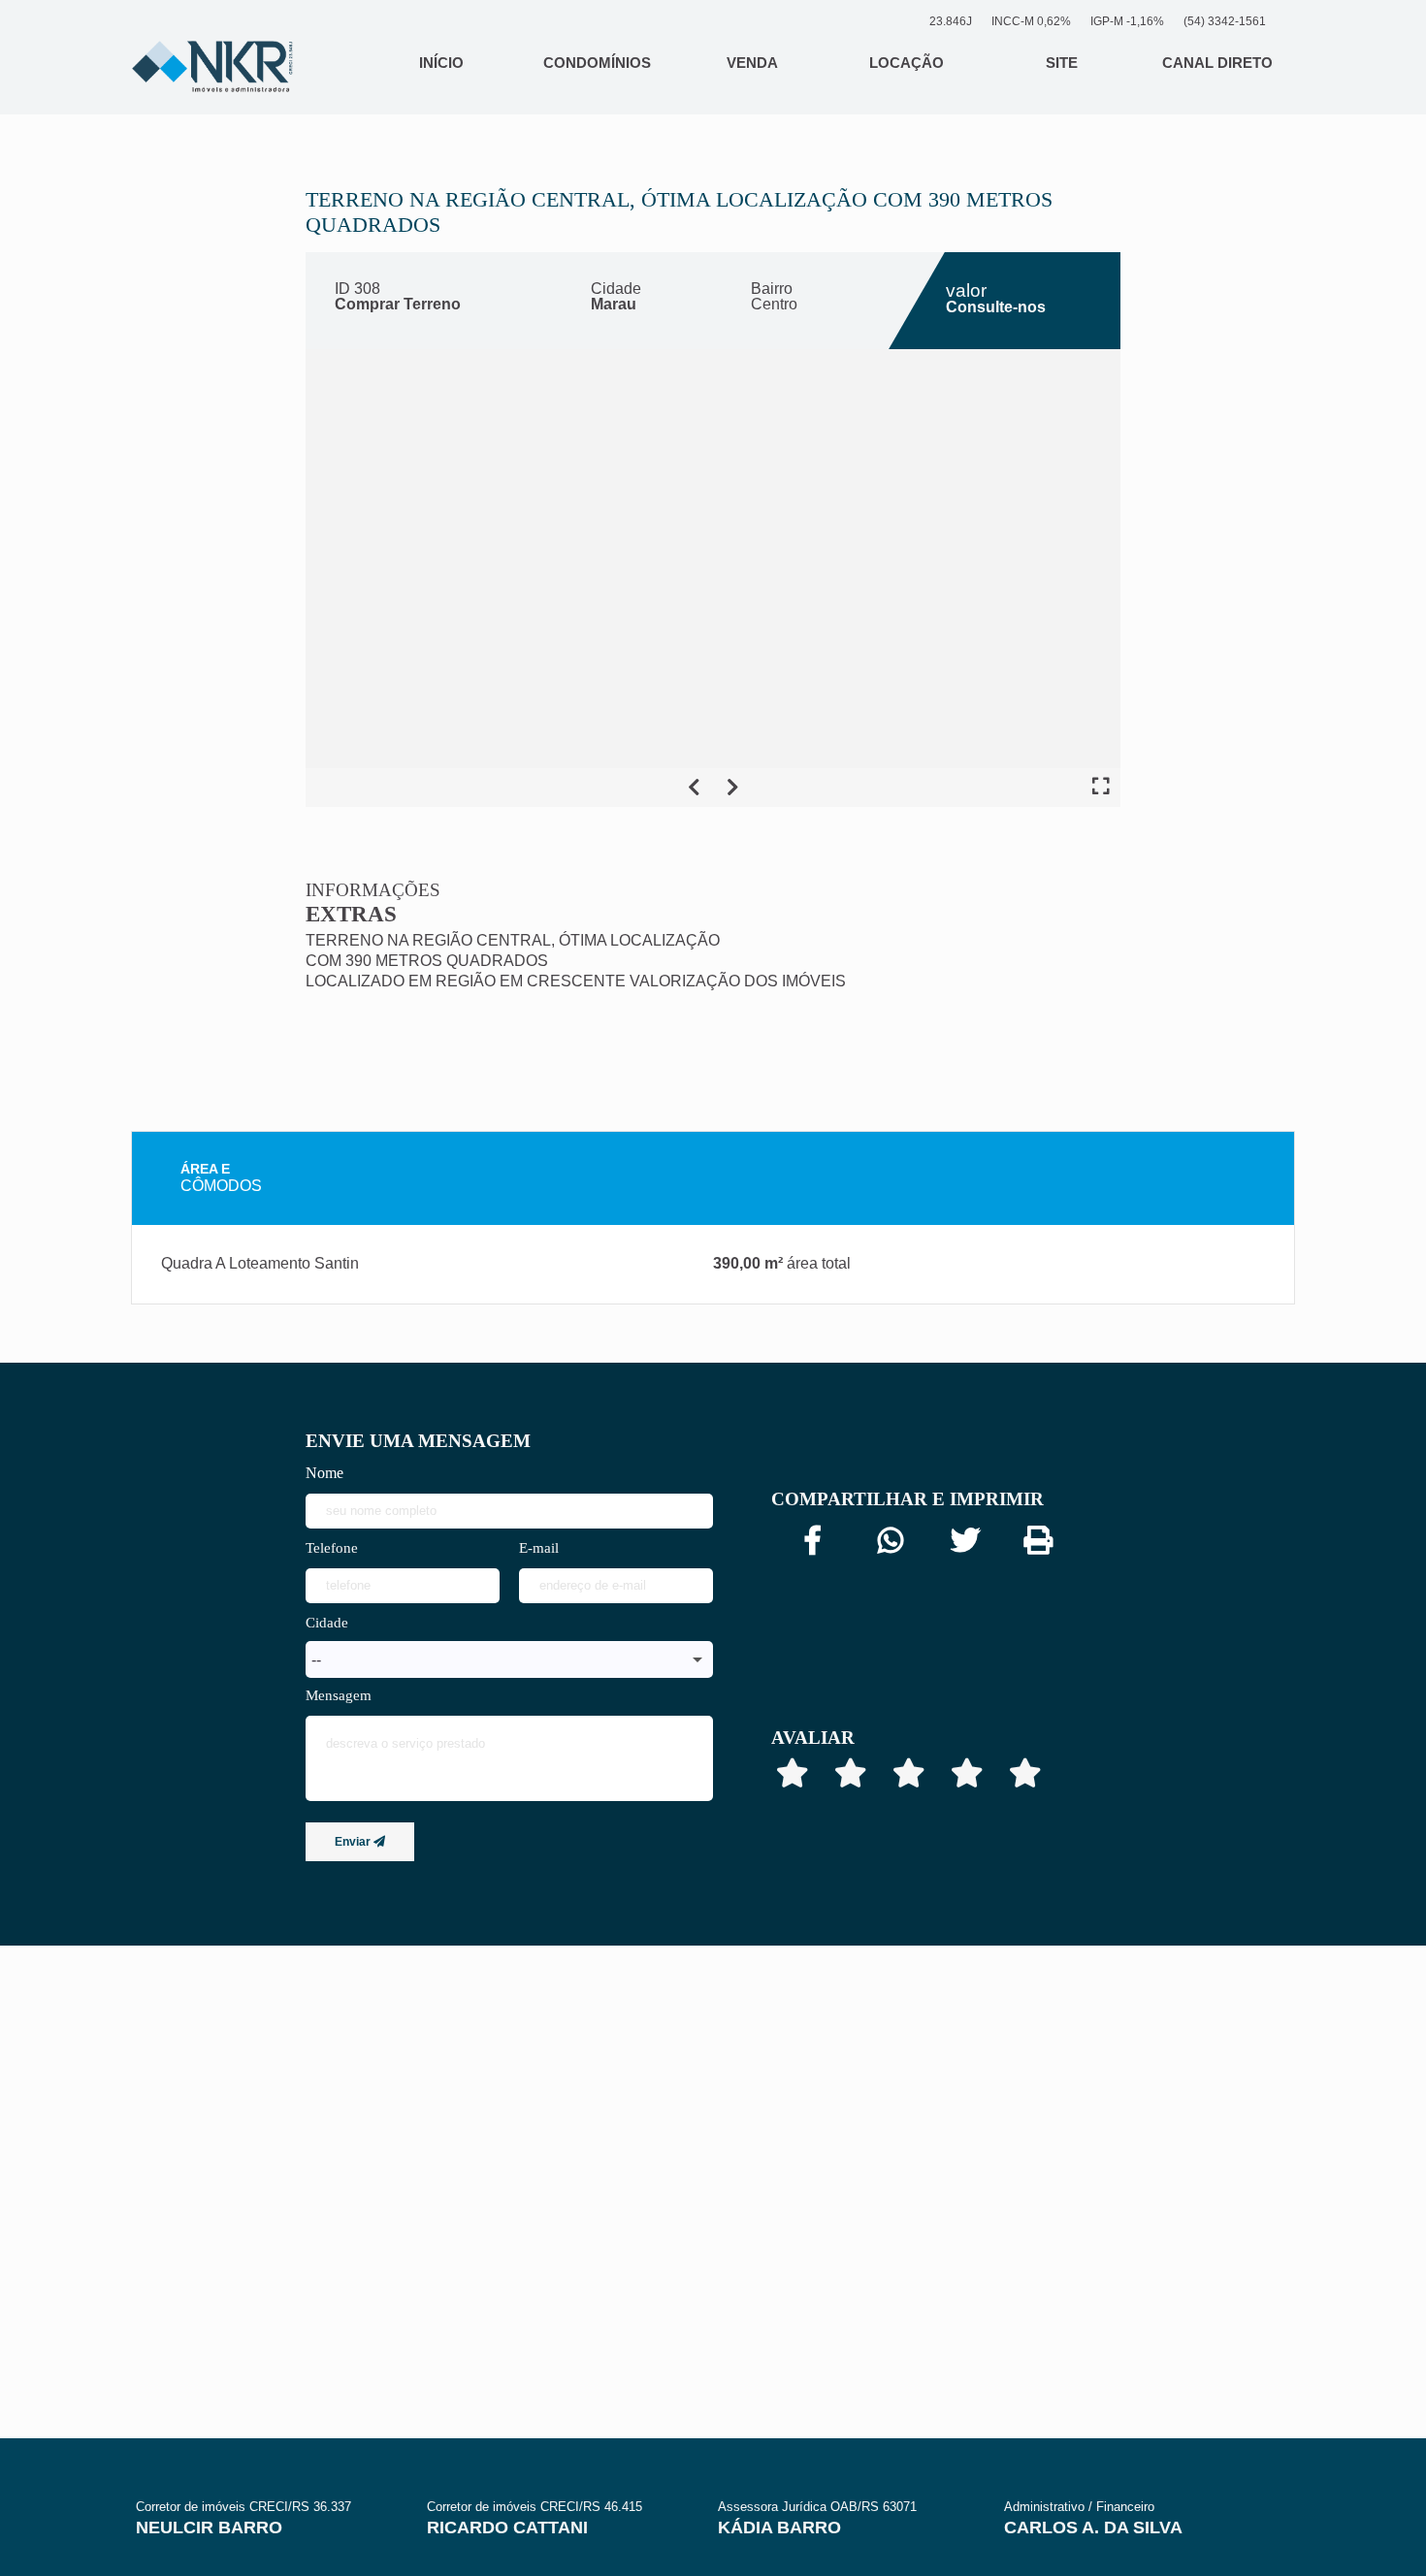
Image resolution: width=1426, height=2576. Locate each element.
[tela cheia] (1101, 788)
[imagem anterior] (694, 788)
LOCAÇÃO (907, 63)
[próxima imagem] (732, 788)
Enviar (354, 1842)
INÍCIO (441, 63)
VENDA (752, 63)
